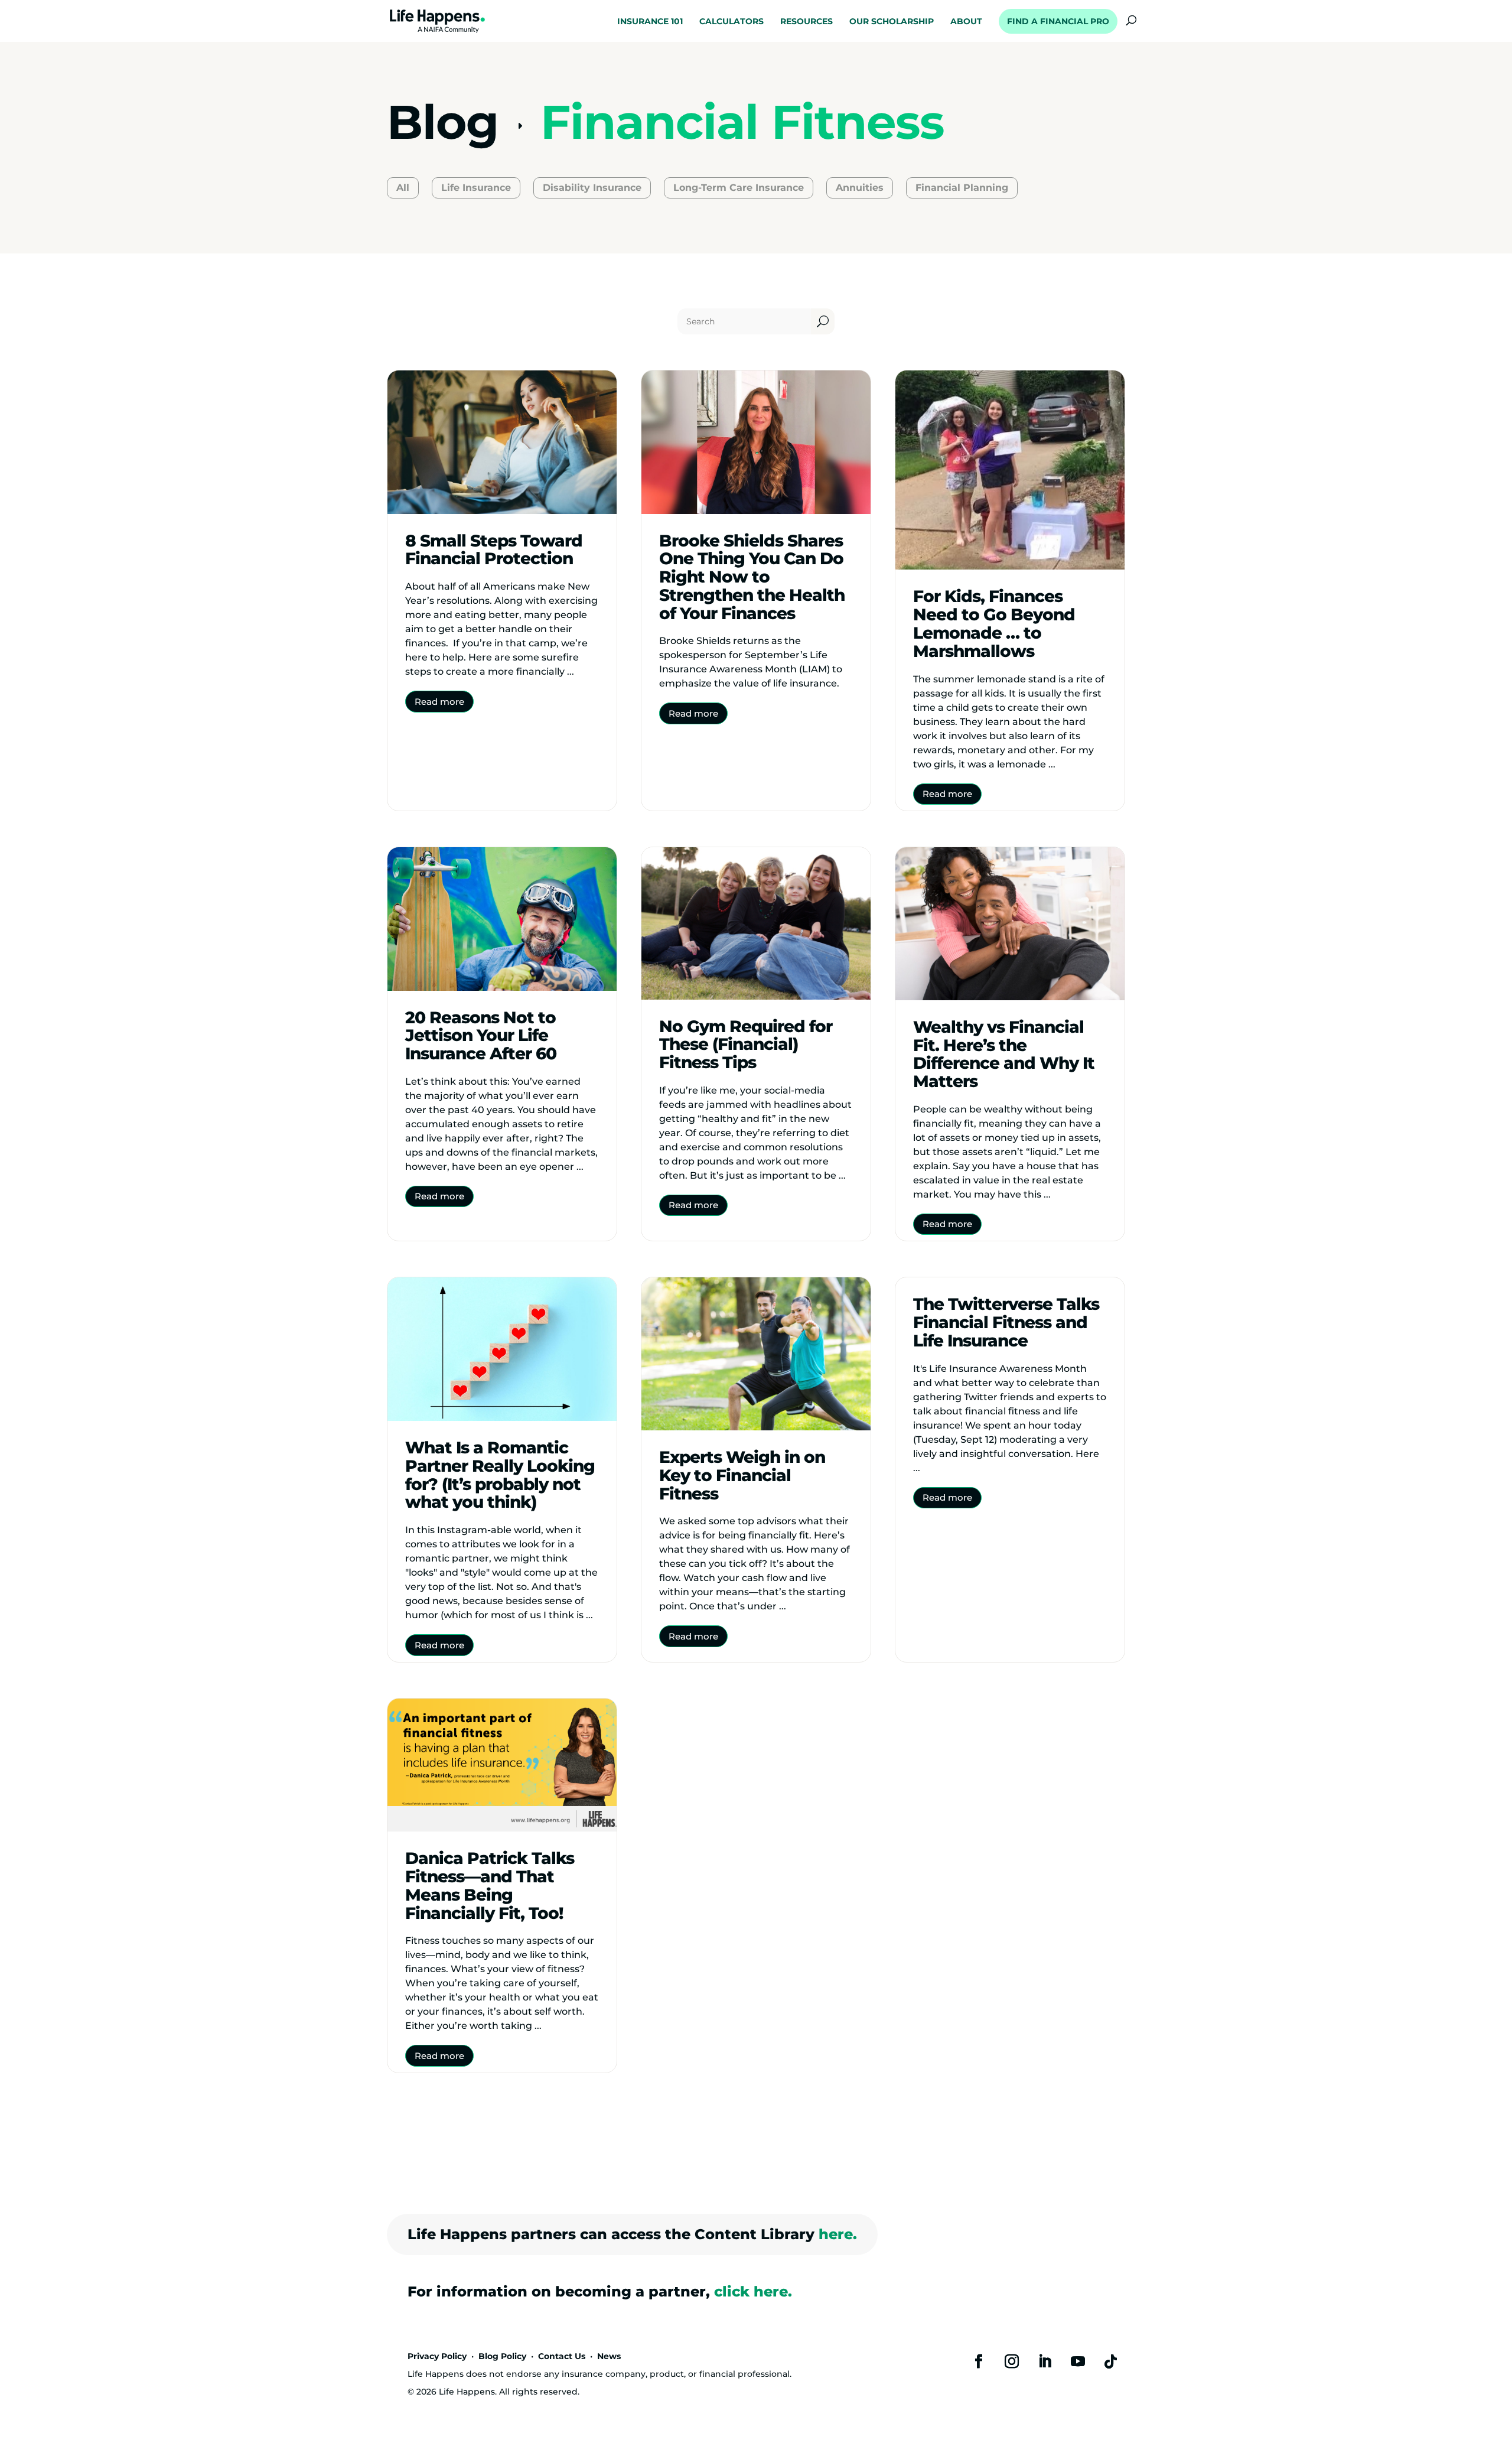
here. (838, 2234)
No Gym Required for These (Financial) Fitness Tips (746, 1045)
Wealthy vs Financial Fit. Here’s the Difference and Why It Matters (1004, 1054)
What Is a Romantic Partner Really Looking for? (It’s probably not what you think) (500, 1475)
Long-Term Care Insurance (739, 188)
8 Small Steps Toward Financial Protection (494, 550)
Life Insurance (476, 188)
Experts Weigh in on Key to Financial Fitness (742, 1475)
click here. (753, 2291)
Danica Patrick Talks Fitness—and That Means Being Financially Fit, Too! (490, 1885)
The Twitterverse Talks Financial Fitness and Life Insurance (1006, 1322)
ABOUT (966, 22)
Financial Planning (962, 188)
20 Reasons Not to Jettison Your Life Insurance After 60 (481, 1036)
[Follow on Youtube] (1078, 2361)
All (403, 188)
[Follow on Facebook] (979, 2361)
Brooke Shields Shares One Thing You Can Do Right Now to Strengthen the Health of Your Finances (752, 577)
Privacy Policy (437, 2356)
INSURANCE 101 (650, 22)
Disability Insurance (592, 188)
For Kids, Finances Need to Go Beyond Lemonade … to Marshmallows (994, 623)
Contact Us (562, 2356)
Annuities (860, 188)
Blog (443, 122)
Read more (439, 702)
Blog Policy (502, 2356)
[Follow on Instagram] (1012, 2361)
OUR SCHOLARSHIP (892, 22)
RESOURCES (806, 22)
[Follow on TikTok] (1111, 2361)
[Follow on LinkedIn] (1045, 2361)
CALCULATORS (731, 22)
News (609, 2356)
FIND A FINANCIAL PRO (1058, 21)
